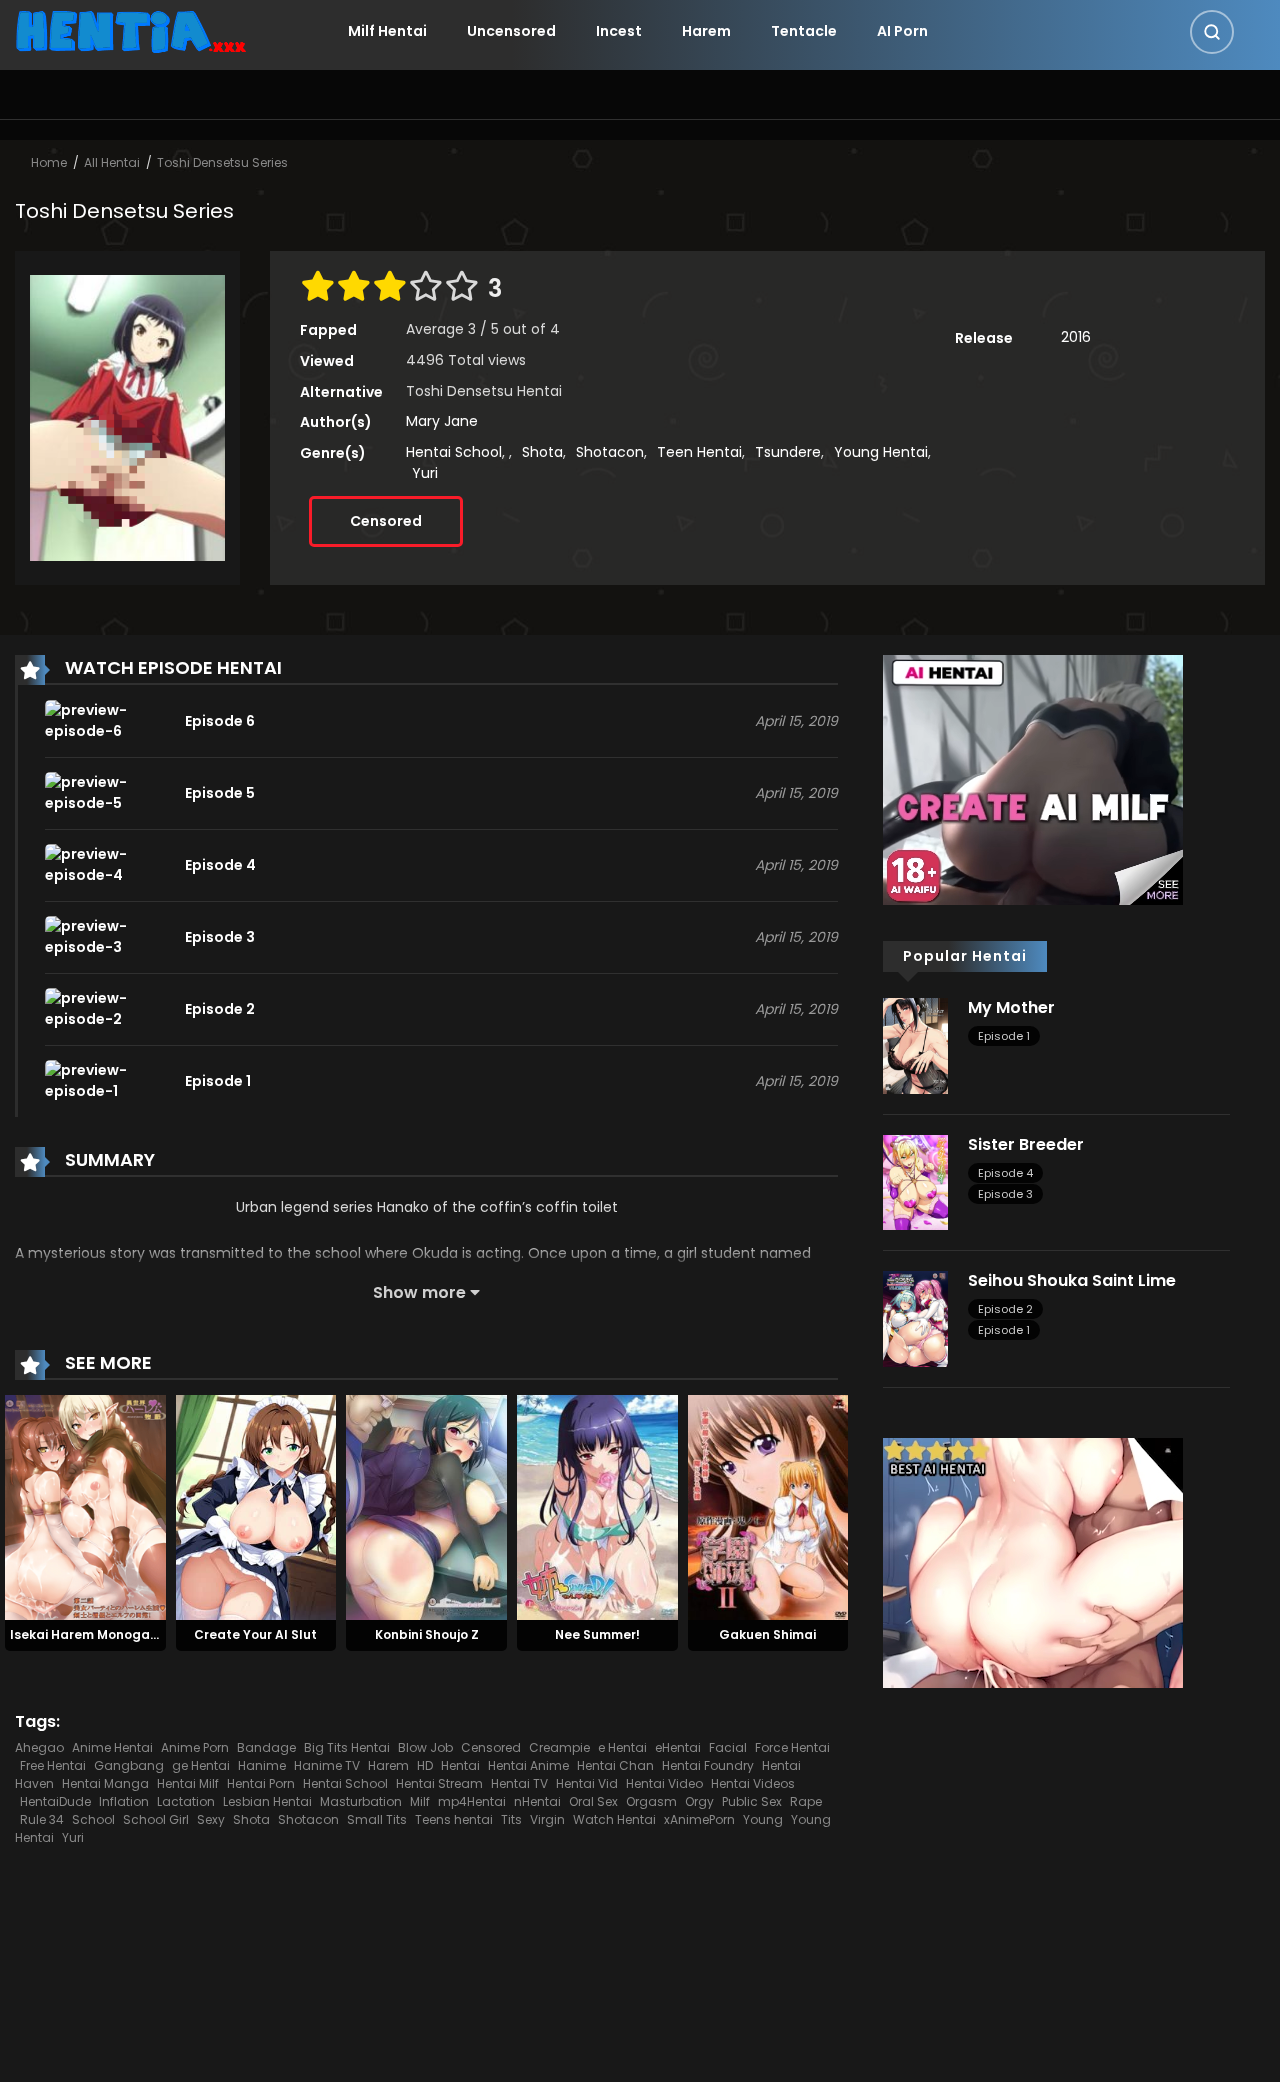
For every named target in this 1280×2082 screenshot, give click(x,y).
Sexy (211, 1819)
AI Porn (902, 31)
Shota (542, 452)
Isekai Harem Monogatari (91, 1634)
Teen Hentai (699, 452)
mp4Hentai (472, 1801)
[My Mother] (915, 1045)
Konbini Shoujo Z (427, 1634)
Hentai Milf (188, 1783)
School (93, 1819)
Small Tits (377, 1819)
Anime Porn (195, 1747)
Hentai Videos (753, 1783)
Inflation (124, 1801)
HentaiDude (55, 1801)
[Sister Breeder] (915, 1181)
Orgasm (651, 1801)
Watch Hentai (614, 1819)
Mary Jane (442, 421)
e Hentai (622, 1747)
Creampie (559, 1747)
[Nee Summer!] (597, 1507)
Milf (420, 1801)
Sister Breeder (1026, 1144)
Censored (386, 521)
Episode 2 (1005, 1309)
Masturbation (361, 1801)
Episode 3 (1005, 1194)
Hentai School (454, 452)
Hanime (262, 1765)
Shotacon (610, 452)
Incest (619, 31)
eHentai (678, 1747)
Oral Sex (593, 1801)
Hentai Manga (105, 1783)
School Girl (156, 1819)
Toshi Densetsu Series (222, 162)
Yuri (425, 473)
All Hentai (112, 162)
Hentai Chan (615, 1765)
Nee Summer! (597, 1634)
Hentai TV (519, 1783)
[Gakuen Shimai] (768, 1507)
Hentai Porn (261, 1783)
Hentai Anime (528, 1765)
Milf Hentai (387, 31)
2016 (1076, 337)
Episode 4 (1005, 1173)
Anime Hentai (112, 1747)
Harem (706, 31)
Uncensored (511, 31)
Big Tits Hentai (347, 1747)
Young (763, 1819)
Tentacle (804, 31)
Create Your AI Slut (255, 1634)
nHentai (537, 1801)
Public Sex (752, 1801)
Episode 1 (1004, 1036)
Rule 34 (42, 1819)
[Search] (1212, 32)
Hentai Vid (587, 1783)
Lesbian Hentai (267, 1801)
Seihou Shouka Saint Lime (1072, 1280)
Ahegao (39, 1747)
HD (425, 1765)
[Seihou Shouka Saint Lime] (915, 1318)
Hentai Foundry (708, 1765)
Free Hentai (53, 1765)
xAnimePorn (699, 1819)
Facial (728, 1747)
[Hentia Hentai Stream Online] (131, 30)
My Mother (1011, 1007)
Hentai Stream (439, 1783)
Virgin (547, 1819)
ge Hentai (201, 1765)
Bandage (266, 1747)
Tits (511, 1819)
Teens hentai (454, 1819)
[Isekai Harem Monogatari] (85, 1507)
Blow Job (425, 1747)
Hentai (460, 1765)
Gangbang (129, 1765)
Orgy (699, 1801)
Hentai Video (664, 1783)
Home (49, 162)
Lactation (186, 1801)
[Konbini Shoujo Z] (426, 1507)
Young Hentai (881, 452)
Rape (806, 1801)
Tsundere (788, 452)
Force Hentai (792, 1747)
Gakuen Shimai (767, 1634)
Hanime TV (327, 1765)
